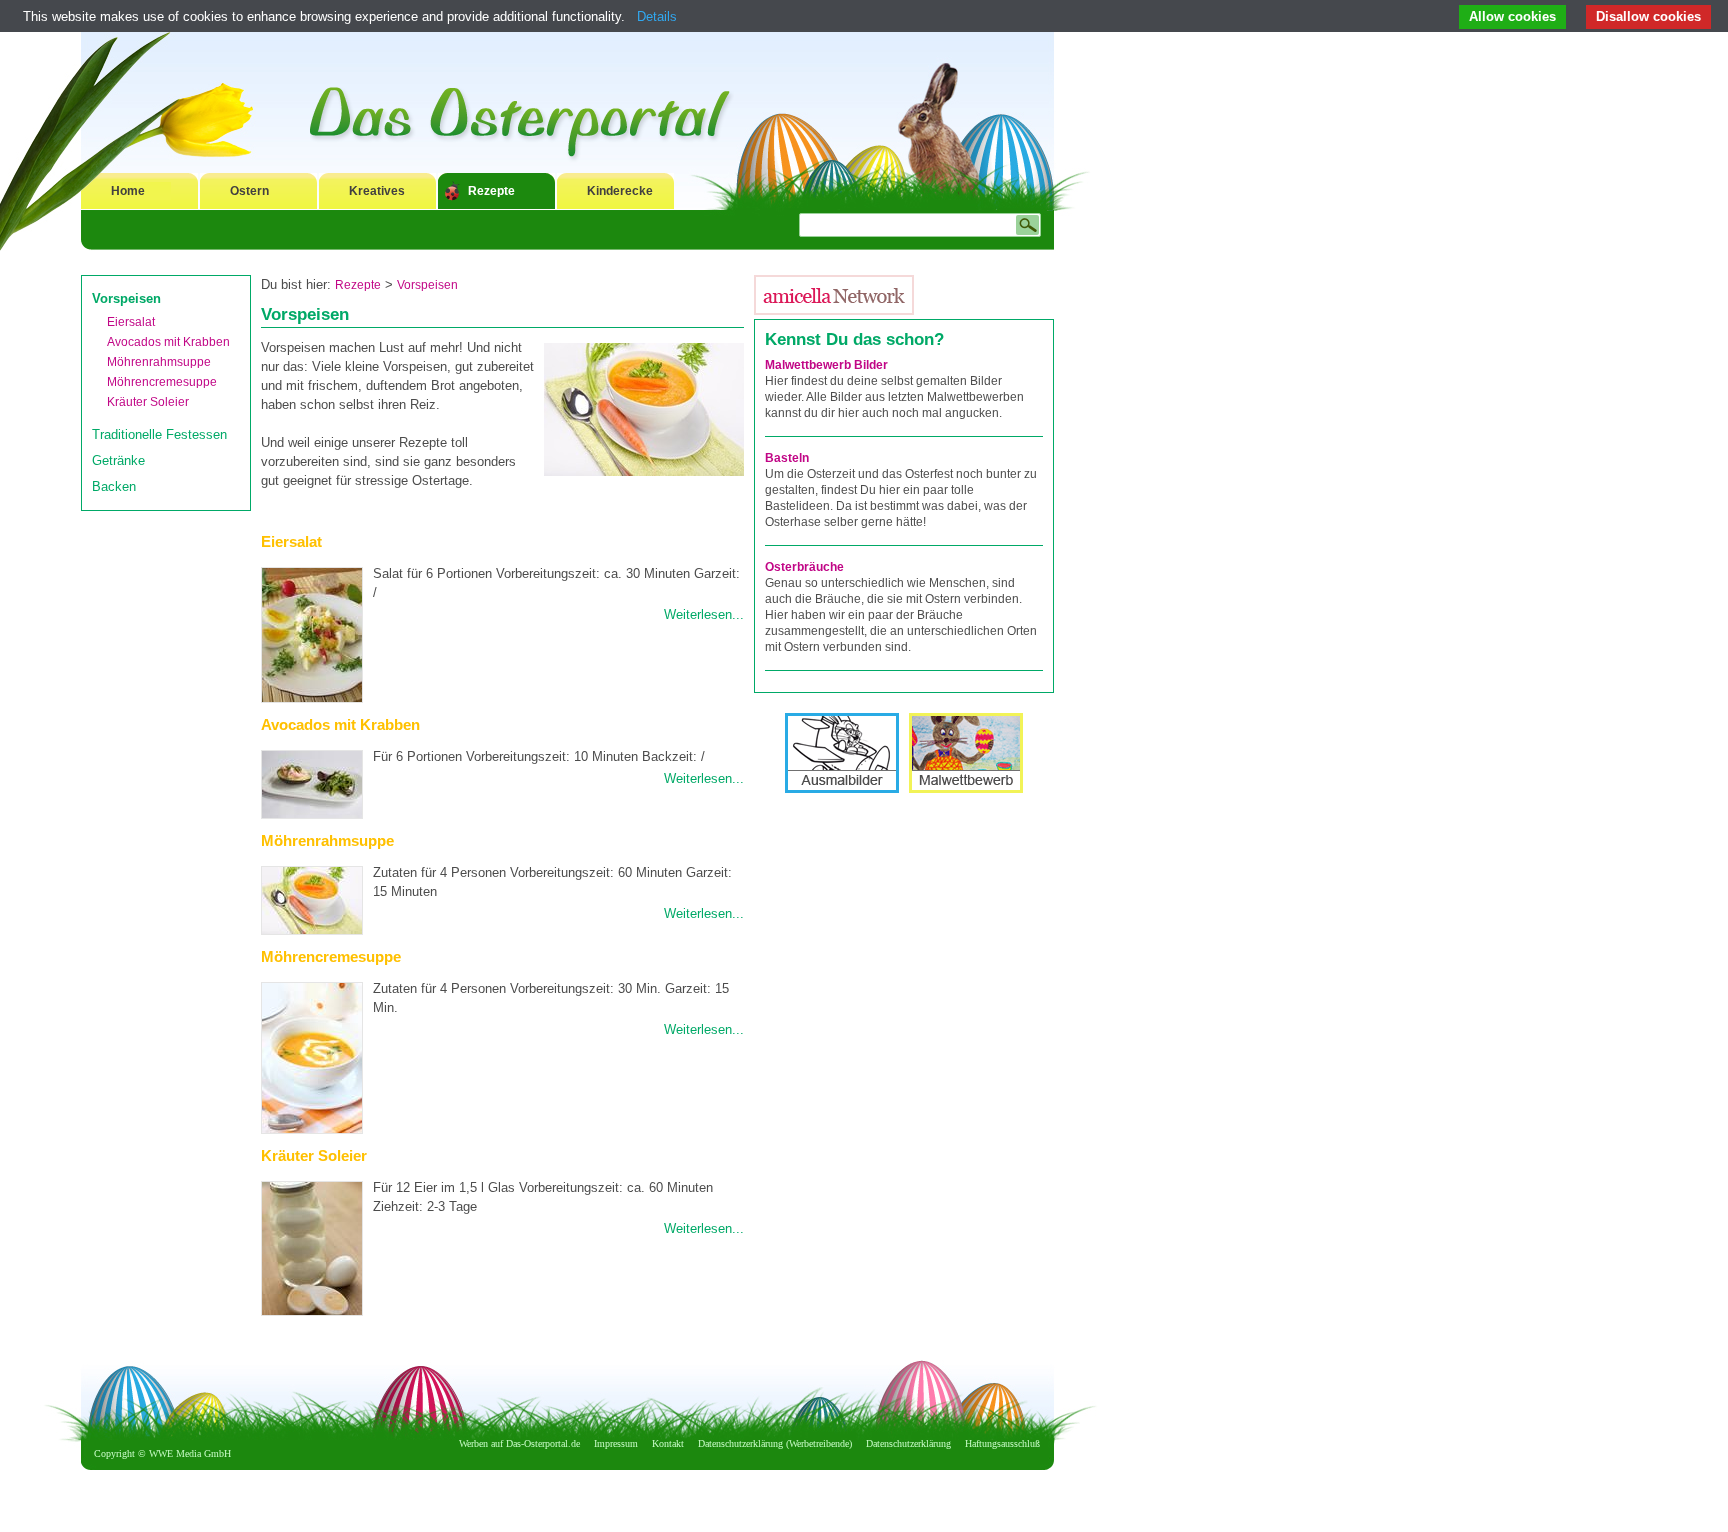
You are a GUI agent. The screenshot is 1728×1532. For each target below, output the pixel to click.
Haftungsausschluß (1002, 1443)
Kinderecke (620, 191)
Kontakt (668, 1443)
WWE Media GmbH (190, 1453)
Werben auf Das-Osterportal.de (519, 1443)
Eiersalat (131, 322)
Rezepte (491, 191)
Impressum (616, 1443)
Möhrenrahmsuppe (159, 362)
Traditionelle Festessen (159, 434)
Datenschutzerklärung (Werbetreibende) (775, 1443)
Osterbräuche (804, 567)
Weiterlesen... (704, 614)
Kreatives (377, 191)
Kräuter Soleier (148, 402)
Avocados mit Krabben (168, 342)
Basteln (787, 458)
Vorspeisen (126, 298)
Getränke (118, 460)
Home (128, 191)
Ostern (249, 191)
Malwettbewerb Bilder (826, 365)
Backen (114, 486)
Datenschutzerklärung (908, 1443)
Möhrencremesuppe (162, 382)
